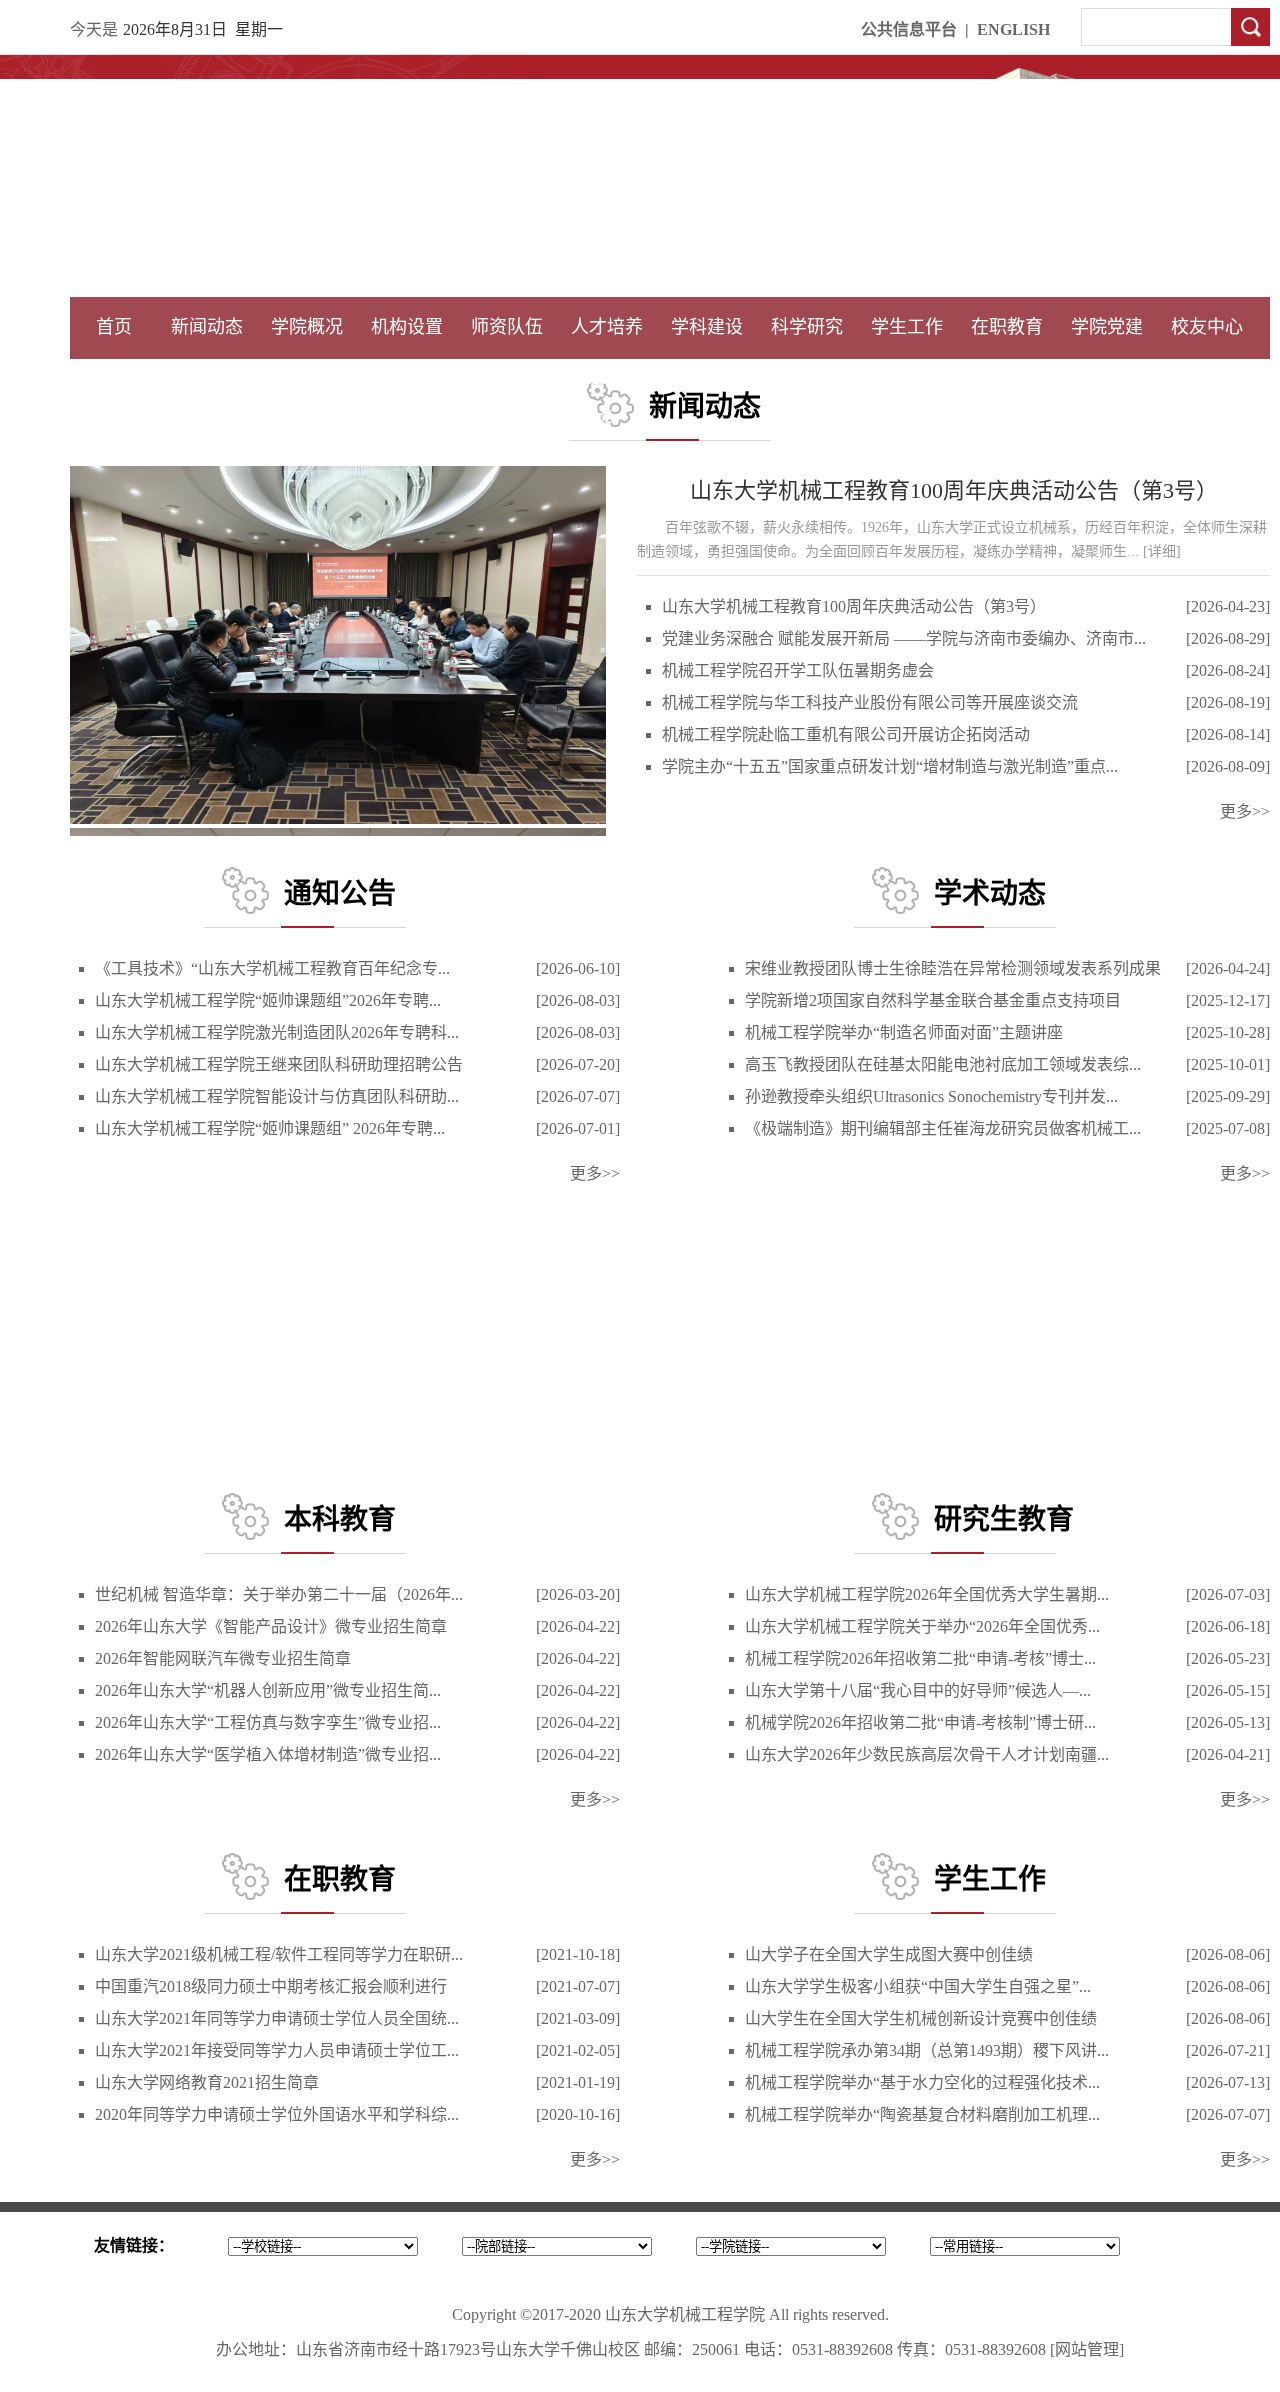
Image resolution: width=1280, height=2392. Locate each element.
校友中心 (1207, 327)
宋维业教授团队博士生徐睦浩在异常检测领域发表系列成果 (953, 968)
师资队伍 (507, 327)
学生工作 (907, 327)
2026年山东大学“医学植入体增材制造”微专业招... (268, 1754)
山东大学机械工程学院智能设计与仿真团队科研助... (277, 1096)
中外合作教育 (1007, 377)
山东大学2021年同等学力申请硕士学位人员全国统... (277, 2018)
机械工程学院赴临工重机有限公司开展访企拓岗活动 (846, 734)
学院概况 (307, 327)
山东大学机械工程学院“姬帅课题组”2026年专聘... (268, 1000)
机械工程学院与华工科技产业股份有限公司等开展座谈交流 (870, 702)
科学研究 (807, 327)
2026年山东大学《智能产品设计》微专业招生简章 (271, 1626)
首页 (114, 327)
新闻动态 (207, 327)
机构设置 (407, 327)
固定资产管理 (807, 377)
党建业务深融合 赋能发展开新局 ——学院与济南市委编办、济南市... (904, 638)
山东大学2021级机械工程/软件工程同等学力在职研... (279, 1954)
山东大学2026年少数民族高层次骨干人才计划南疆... (927, 1754)
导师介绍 (507, 377)
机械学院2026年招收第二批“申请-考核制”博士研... (920, 1722)
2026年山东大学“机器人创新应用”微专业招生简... (268, 1690)
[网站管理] (1087, 2349)
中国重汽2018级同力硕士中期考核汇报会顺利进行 (271, 1986)
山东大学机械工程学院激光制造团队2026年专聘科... (277, 1032)
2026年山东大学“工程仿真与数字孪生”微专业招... (268, 1722)
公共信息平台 (909, 29)
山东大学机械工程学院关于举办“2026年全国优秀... (922, 1626)
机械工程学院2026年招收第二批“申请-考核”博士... (920, 1658)
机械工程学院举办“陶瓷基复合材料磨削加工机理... (922, 2114)
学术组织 (407, 377)
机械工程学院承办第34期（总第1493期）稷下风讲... (927, 2050)
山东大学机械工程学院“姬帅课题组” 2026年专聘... (270, 1128)
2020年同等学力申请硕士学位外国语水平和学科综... (277, 2114)
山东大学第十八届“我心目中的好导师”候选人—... (918, 1690)
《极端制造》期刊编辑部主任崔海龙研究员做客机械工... (943, 1128)
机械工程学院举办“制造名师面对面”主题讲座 (904, 1032)
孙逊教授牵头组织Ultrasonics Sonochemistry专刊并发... (931, 1096)
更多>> (1245, 811)
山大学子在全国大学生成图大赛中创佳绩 (889, 1954)
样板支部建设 (1107, 377)
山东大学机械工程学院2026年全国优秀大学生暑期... (927, 1594)
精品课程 (607, 377)
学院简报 (207, 377)
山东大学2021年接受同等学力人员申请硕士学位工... (277, 2050)
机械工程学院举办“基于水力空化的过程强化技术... (922, 2082)
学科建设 (707, 327)
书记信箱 (307, 377)
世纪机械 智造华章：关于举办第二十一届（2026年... (279, 1594)
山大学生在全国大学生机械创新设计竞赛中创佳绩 (921, 2018)
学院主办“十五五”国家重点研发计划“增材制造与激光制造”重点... (890, 766)
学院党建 (1107, 327)
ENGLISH (1013, 29)
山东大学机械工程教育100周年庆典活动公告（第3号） (954, 490)
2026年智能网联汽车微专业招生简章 (223, 1658)
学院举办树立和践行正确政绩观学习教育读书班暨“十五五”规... (274, 803)
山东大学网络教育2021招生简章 (207, 2082)
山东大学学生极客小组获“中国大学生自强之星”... (918, 1986)
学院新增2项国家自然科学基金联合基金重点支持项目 (933, 1000)
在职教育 (1007, 327)
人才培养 (607, 327)
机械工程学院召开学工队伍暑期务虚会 (798, 670)
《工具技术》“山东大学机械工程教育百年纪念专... (272, 968)
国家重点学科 (707, 377)
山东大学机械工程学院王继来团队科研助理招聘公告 (279, 1064)
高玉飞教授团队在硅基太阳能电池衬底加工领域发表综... (943, 1064)
